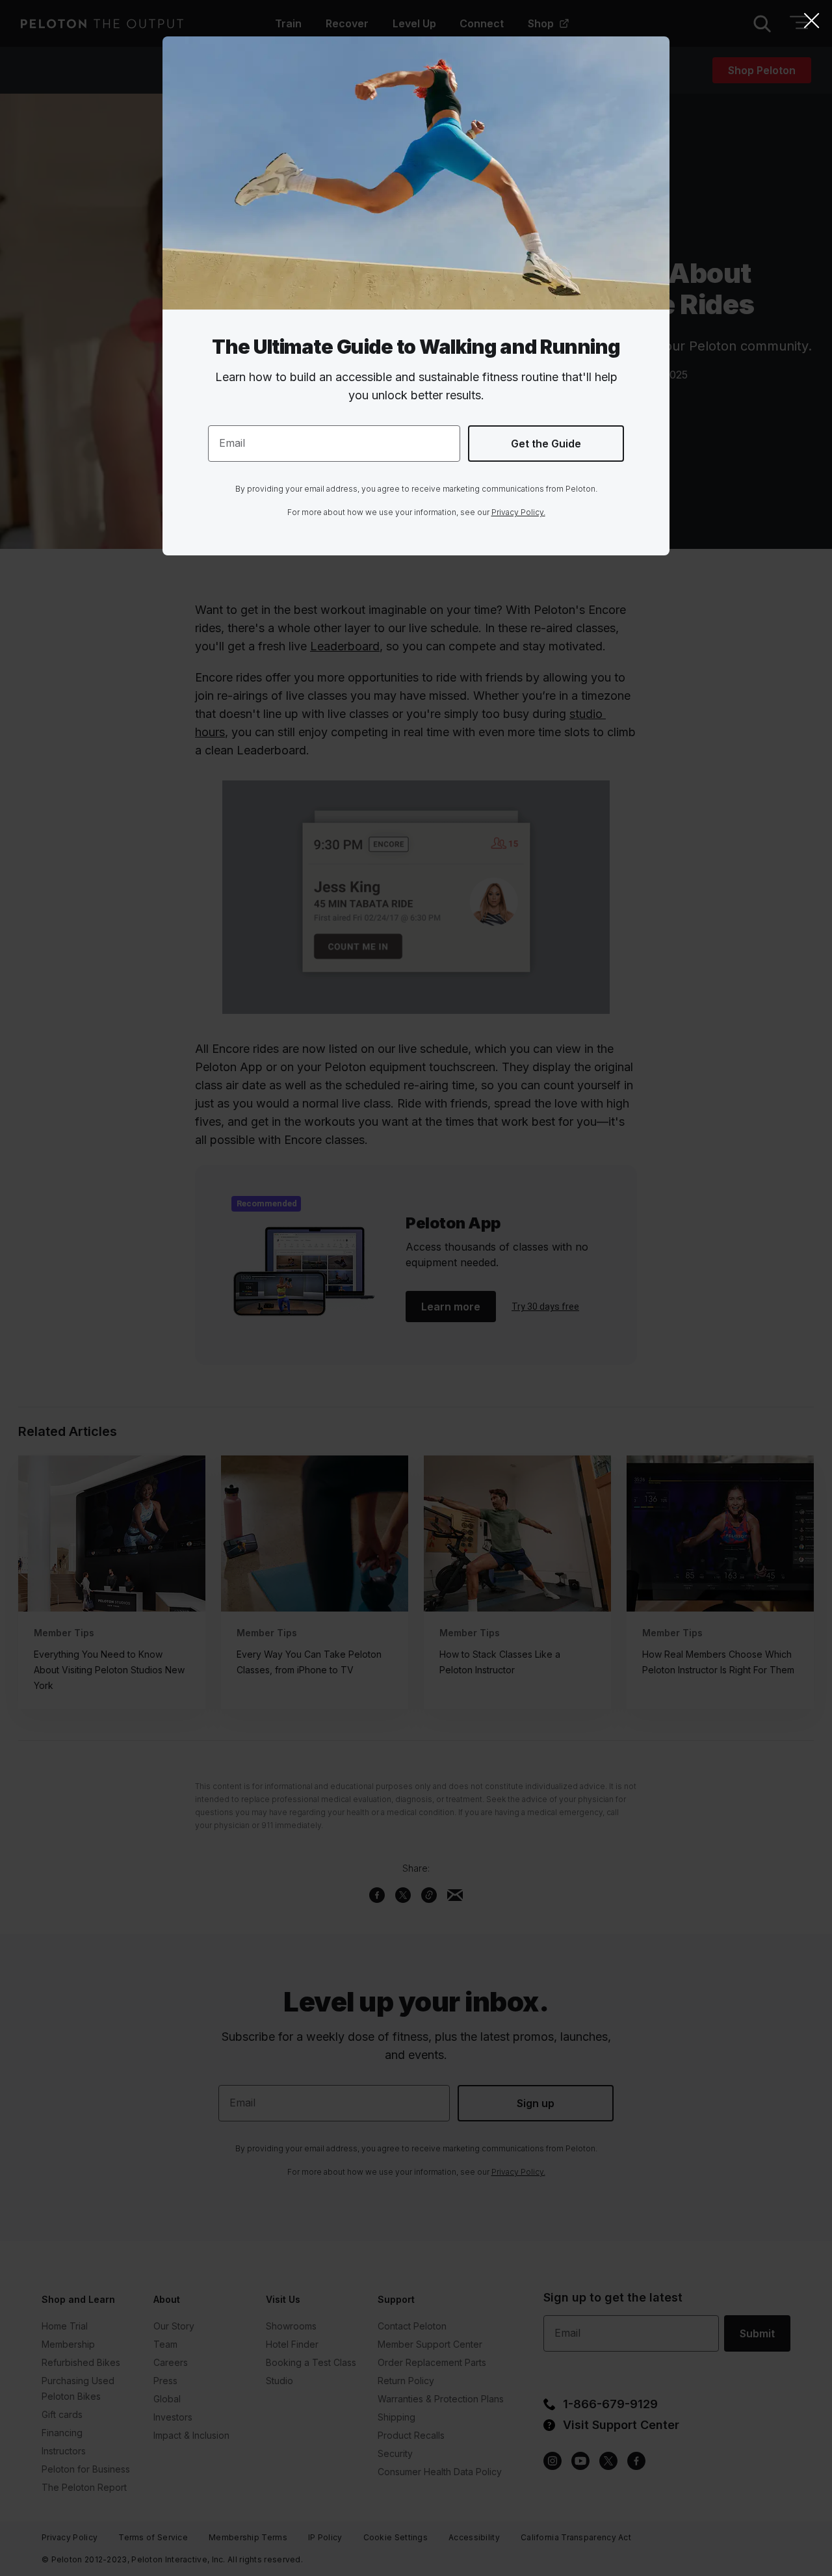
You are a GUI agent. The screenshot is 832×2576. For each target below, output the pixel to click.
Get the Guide (546, 444)
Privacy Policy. (518, 512)
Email (232, 443)
